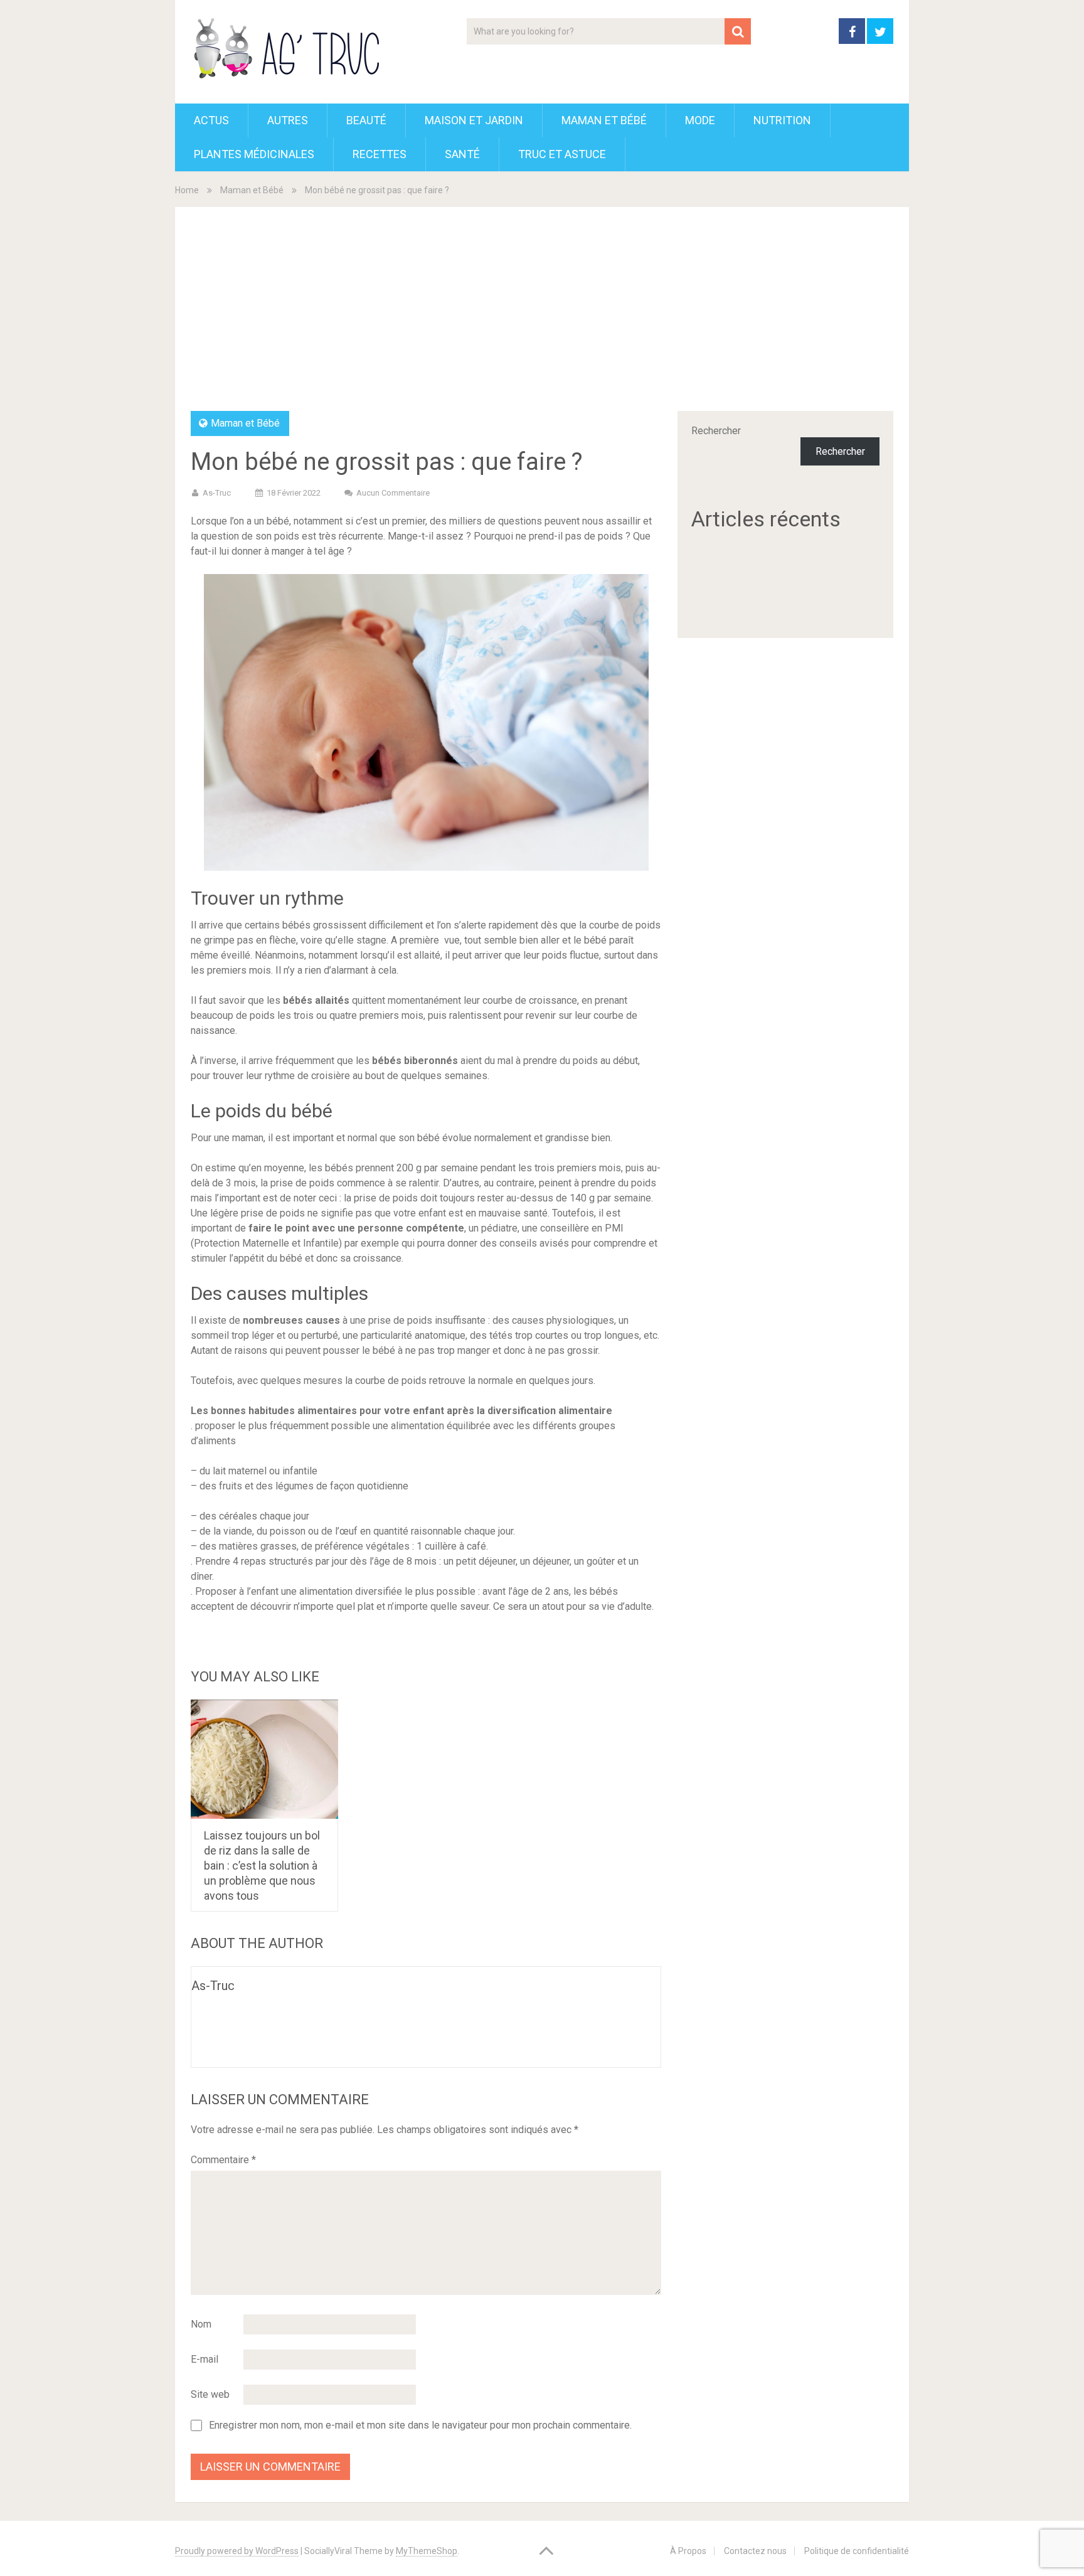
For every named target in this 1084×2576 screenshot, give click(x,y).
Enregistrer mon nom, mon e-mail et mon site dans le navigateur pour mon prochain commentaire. (420, 2425)
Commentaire (223, 2160)
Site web (210, 2394)
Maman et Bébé (604, 120)
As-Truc (217, 493)
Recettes (380, 154)
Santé (462, 154)
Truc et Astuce (562, 154)
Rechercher (716, 431)
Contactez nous (755, 2551)
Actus (211, 120)
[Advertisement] (542, 317)
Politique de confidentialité (857, 2551)
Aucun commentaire (393, 493)
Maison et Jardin (474, 120)
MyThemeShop (427, 2551)
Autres (288, 120)
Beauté (366, 120)
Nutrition (782, 120)
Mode (700, 120)
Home (187, 190)
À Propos (688, 2551)
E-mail (205, 2359)
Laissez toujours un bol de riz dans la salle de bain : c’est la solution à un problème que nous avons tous (262, 1865)
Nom (201, 2324)
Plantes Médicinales (254, 154)
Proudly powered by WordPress (237, 2551)
